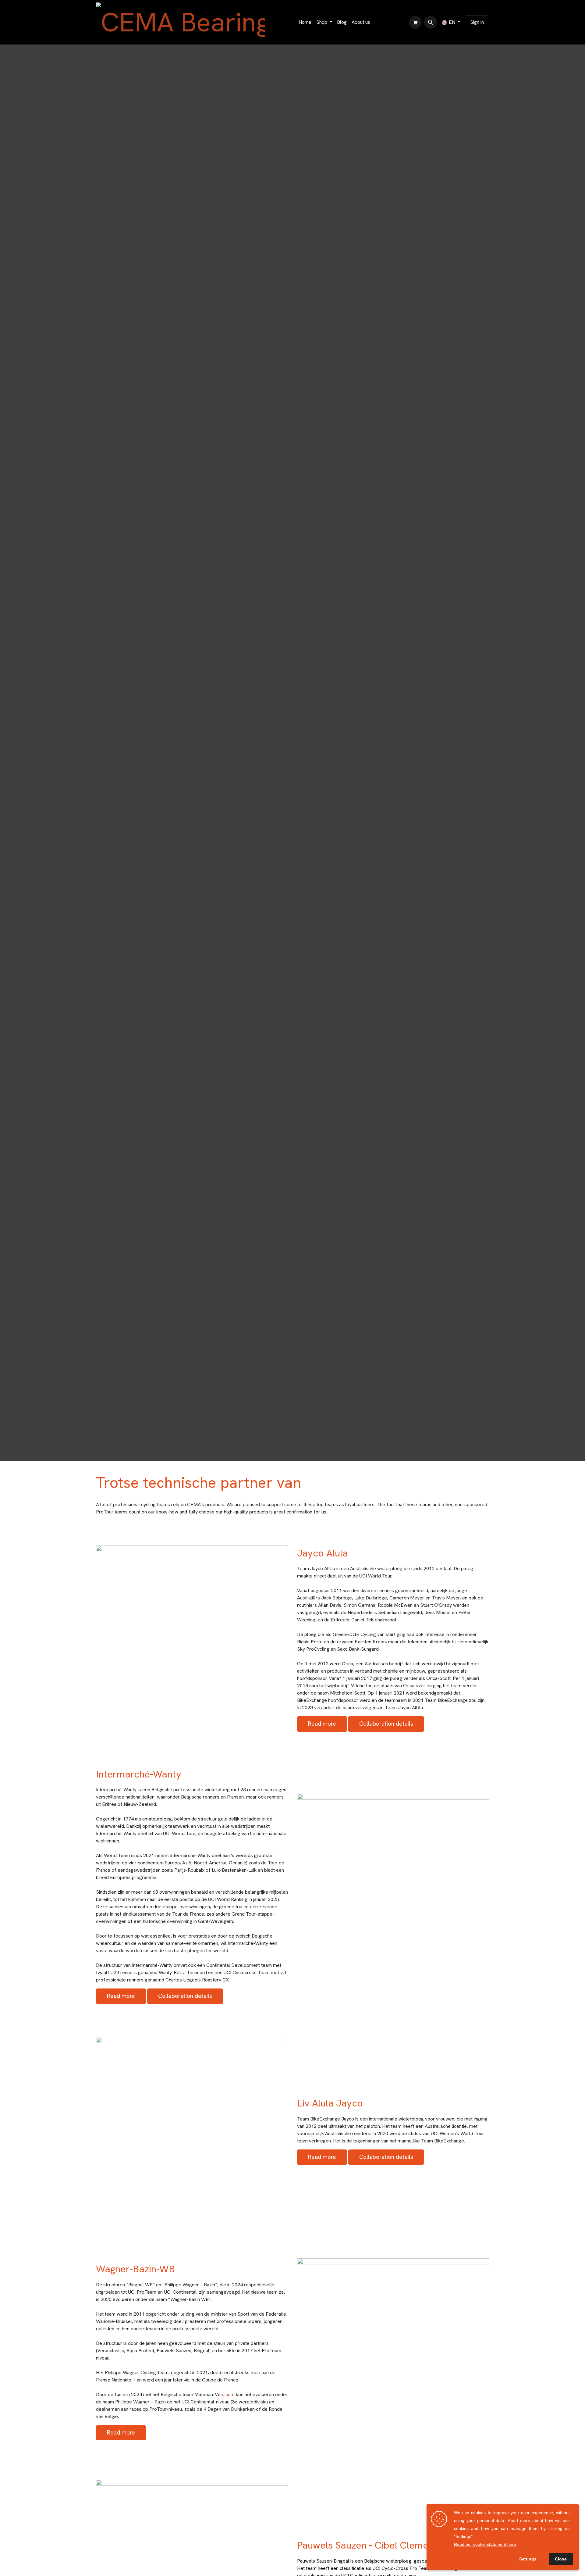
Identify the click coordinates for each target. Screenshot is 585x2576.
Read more (322, 1724)
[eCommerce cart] (415, 22)
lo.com (228, 2394)
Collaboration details (386, 1724)
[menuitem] (305, 22)
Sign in (477, 22)
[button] (431, 22)
